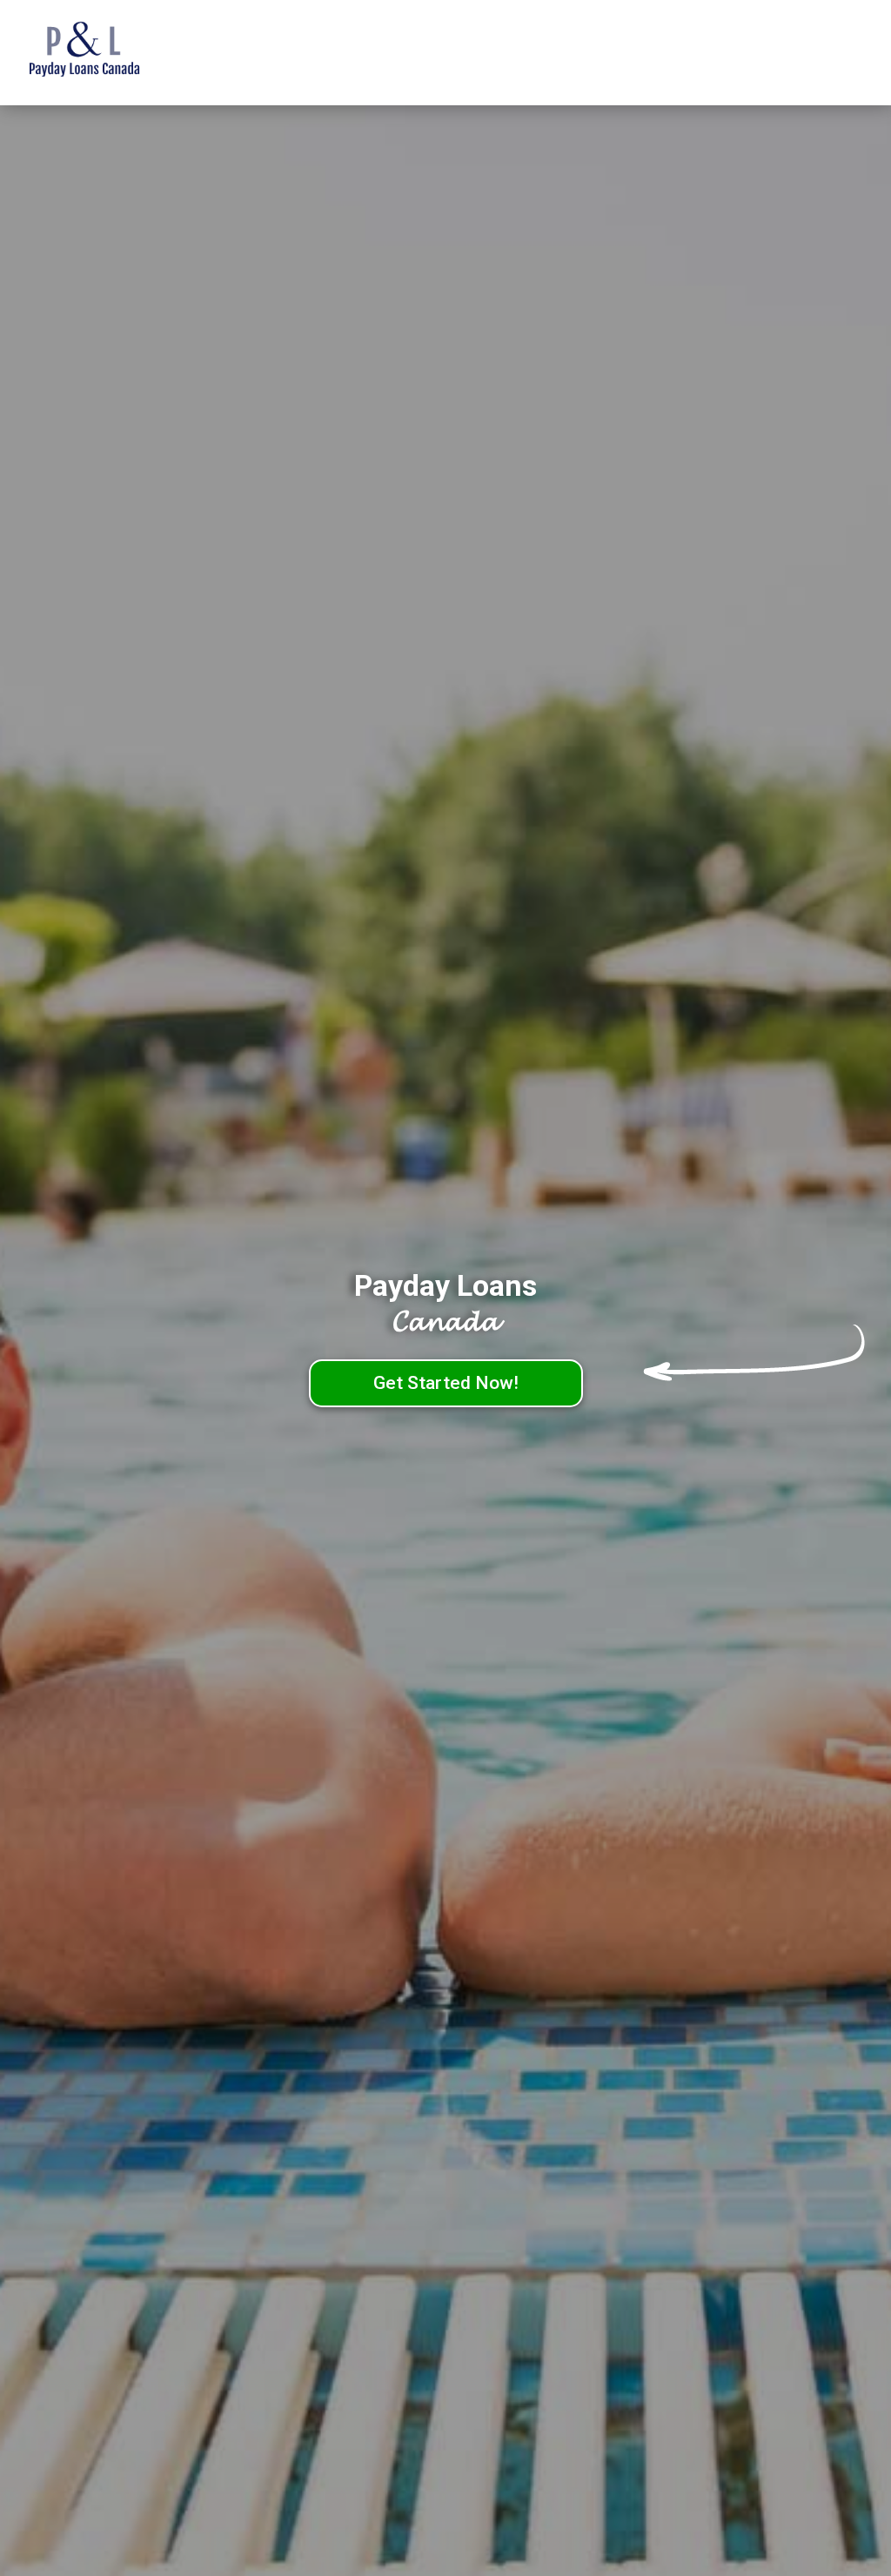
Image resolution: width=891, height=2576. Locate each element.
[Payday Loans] (111, 53)
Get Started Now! (446, 1383)
